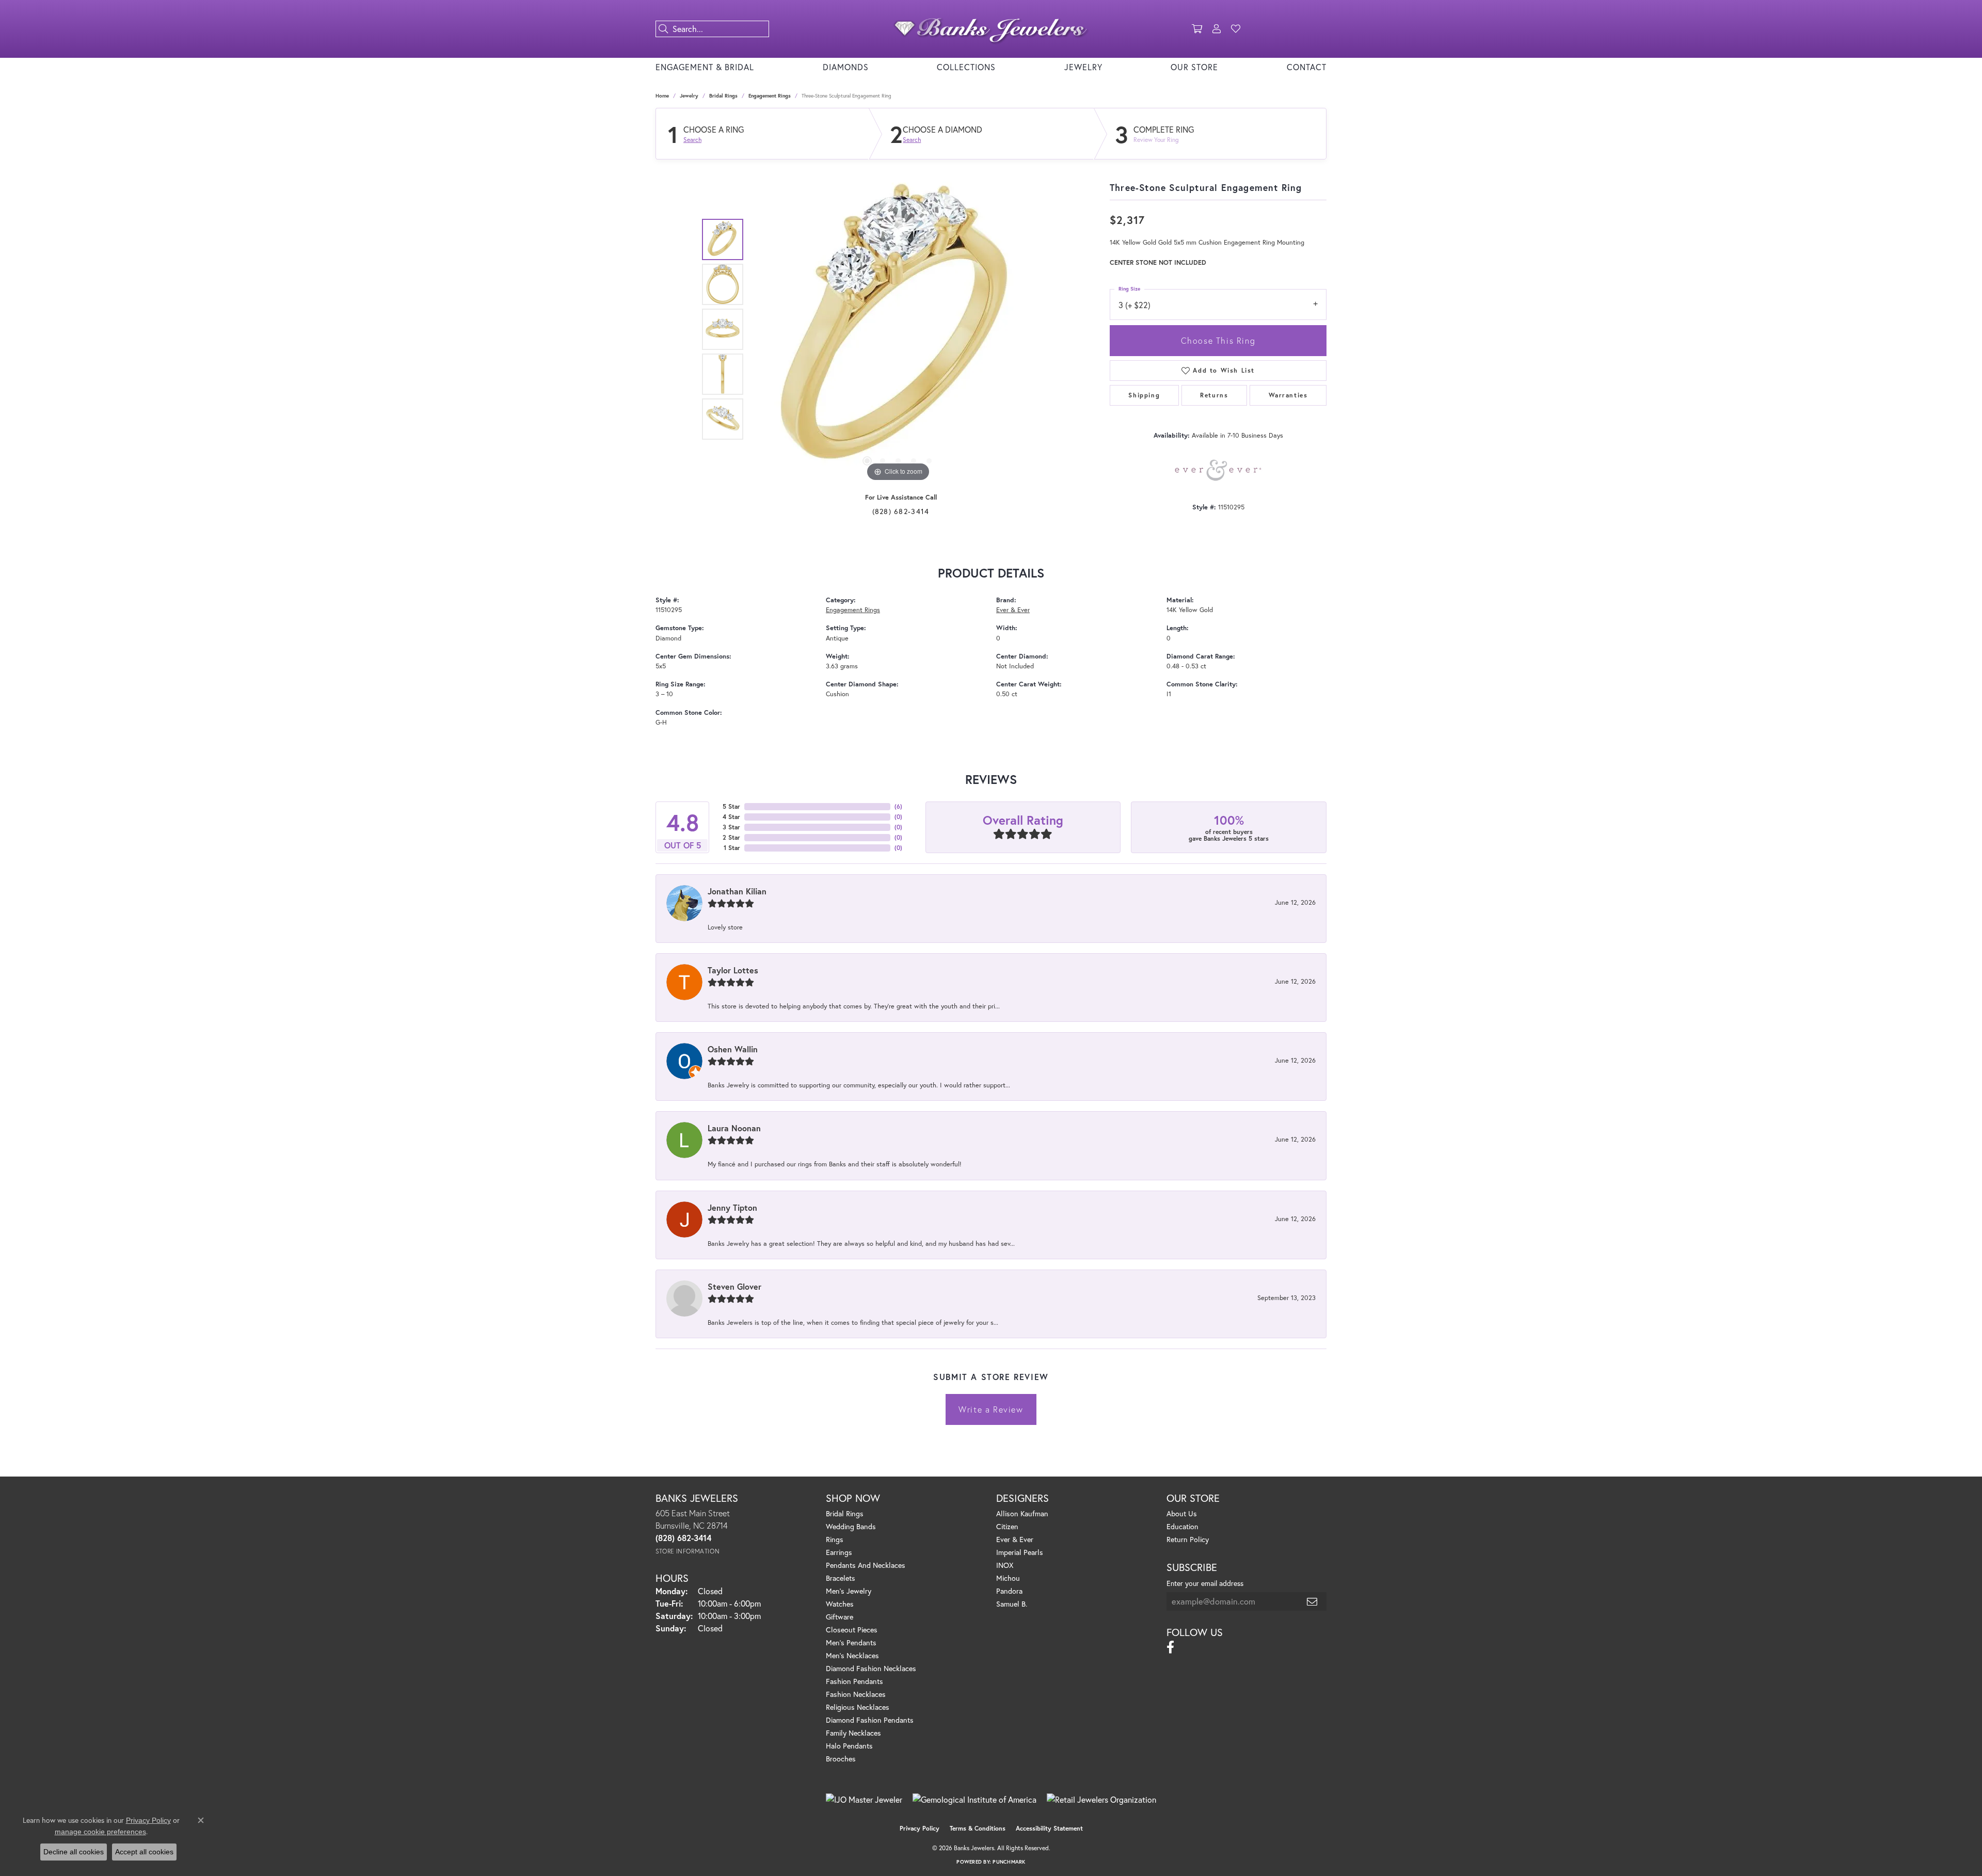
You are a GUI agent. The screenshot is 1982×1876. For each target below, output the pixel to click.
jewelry (689, 96)
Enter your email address (1205, 1583)
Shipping (1144, 395)
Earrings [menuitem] (839, 1552)
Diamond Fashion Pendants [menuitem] (870, 1720)
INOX (1005, 1565)
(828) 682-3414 (901, 511)
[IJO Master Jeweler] (864, 1800)
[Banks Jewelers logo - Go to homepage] (991, 29)
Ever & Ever (1013, 610)
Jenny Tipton (732, 1207)
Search (692, 140)
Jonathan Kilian (737, 891)
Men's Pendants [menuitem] (851, 1642)
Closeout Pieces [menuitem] (852, 1630)
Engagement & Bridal (705, 67)
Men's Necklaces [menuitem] (852, 1655)
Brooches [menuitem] (841, 1759)
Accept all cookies (144, 1852)
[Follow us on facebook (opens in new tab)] (1170, 1647)
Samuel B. (1012, 1604)
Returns (1214, 395)
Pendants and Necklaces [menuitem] (866, 1565)
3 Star (731, 827)
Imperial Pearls (1020, 1552)
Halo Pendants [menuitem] (849, 1746)
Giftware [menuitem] (840, 1617)
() (898, 806)
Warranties (1288, 395)
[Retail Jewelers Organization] (1101, 1800)
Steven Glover (734, 1286)
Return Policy (1188, 1539)
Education (1182, 1526)
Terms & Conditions (978, 1828)
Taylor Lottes (733, 970)
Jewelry (1083, 67)
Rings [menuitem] (835, 1539)
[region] (898, 329)
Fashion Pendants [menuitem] (854, 1681)
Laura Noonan (734, 1128)
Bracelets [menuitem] (841, 1578)
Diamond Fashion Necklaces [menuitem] (871, 1668)
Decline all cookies (74, 1852)
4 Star (731, 817)
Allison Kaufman (1022, 1513)
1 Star (732, 848)
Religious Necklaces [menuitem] (858, 1707)
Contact (1307, 67)
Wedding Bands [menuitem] (851, 1526)
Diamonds (846, 67)
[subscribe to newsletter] (1313, 1601)
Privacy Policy (920, 1828)
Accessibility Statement (1049, 1828)
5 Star (731, 806)
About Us (1182, 1513)
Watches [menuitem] (840, 1604)
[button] (1197, 29)
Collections (966, 67)
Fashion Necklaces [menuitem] (856, 1694)
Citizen (1007, 1526)
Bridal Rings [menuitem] (845, 1513)
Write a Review (991, 1409)
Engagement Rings (770, 96)
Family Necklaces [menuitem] (853, 1733)
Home (662, 96)
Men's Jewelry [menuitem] (849, 1591)
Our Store (1194, 67)
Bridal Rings (723, 96)
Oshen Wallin (733, 1049)
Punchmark (1009, 1862)
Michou (1008, 1578)
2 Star (731, 837)
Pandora (1009, 1591)
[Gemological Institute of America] (974, 1800)
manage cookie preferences (100, 1832)
